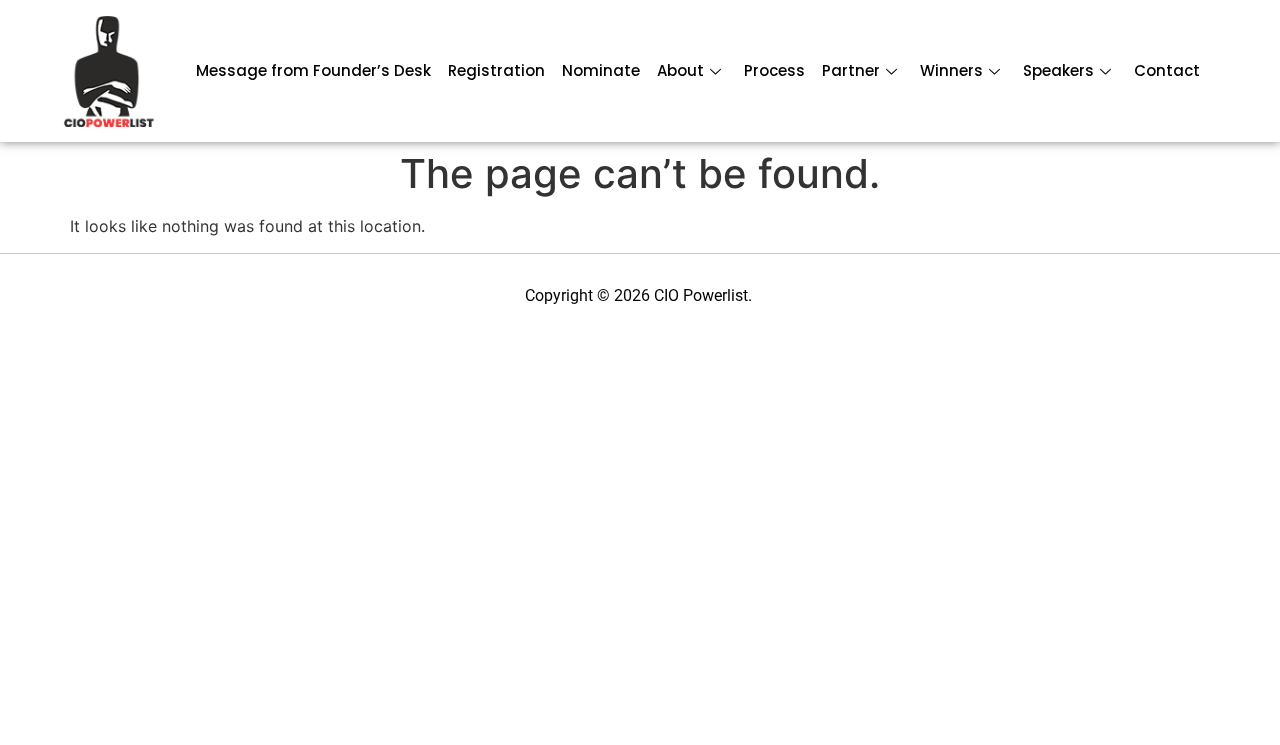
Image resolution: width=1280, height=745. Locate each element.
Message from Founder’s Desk (313, 70)
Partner (851, 70)
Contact (1167, 70)
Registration (496, 70)
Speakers (1058, 70)
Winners (951, 70)
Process (774, 70)
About (680, 70)
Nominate (601, 70)
